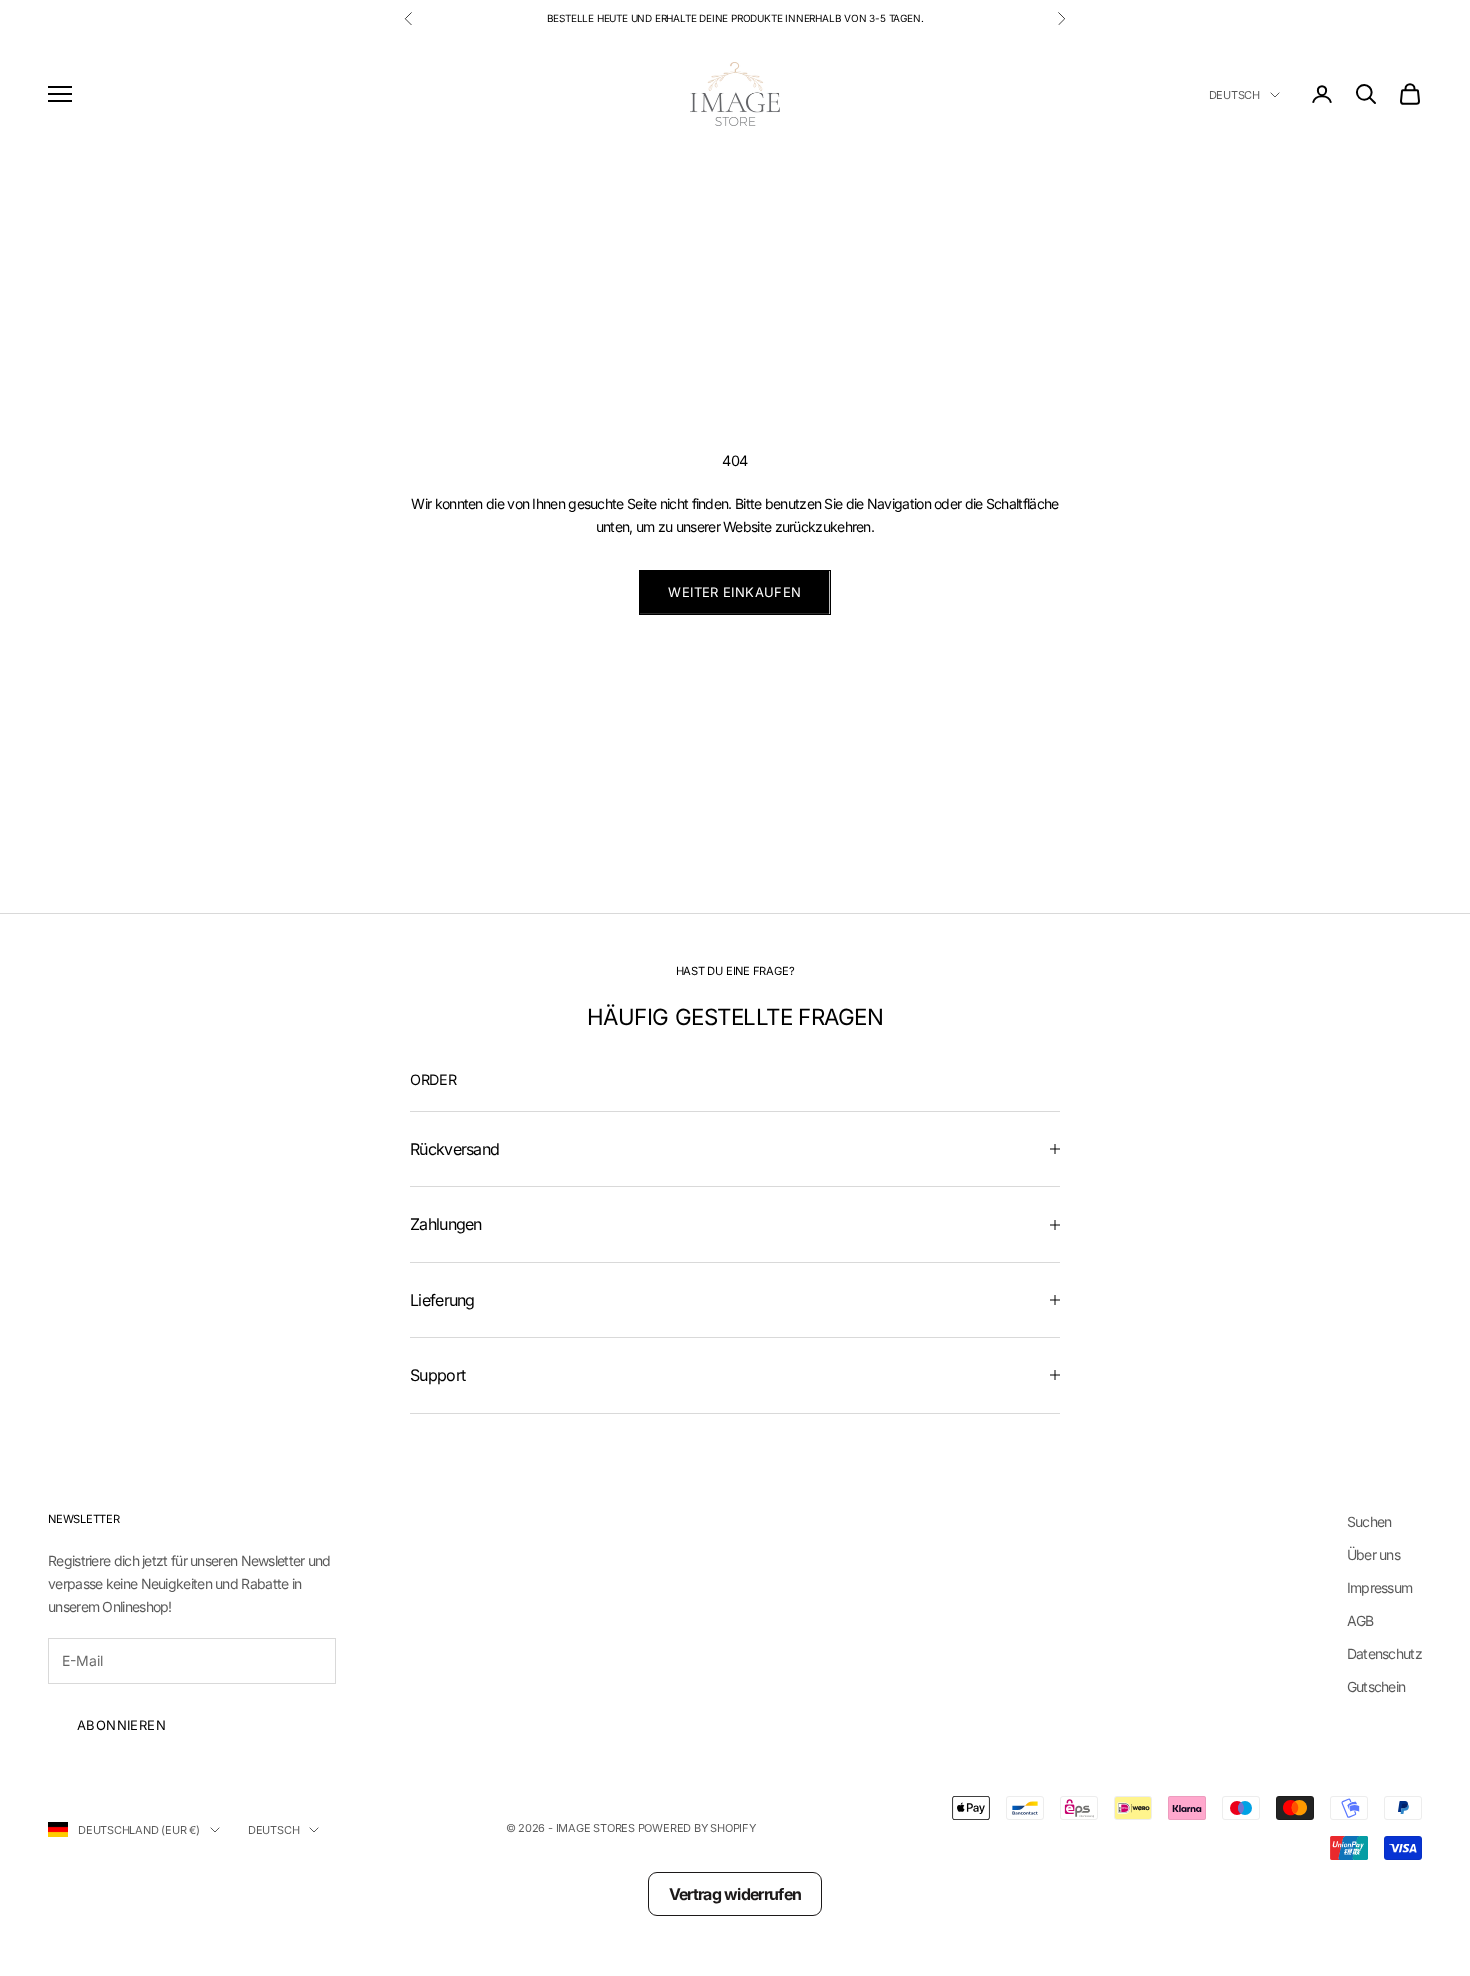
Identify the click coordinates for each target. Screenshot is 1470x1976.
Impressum (1380, 1587)
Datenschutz (1384, 1653)
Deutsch (1234, 95)
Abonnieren (121, 1725)
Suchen (1369, 1521)
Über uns (1373, 1554)
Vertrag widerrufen (735, 1894)
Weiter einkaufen (734, 592)
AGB (1360, 1620)
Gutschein (1376, 1686)
